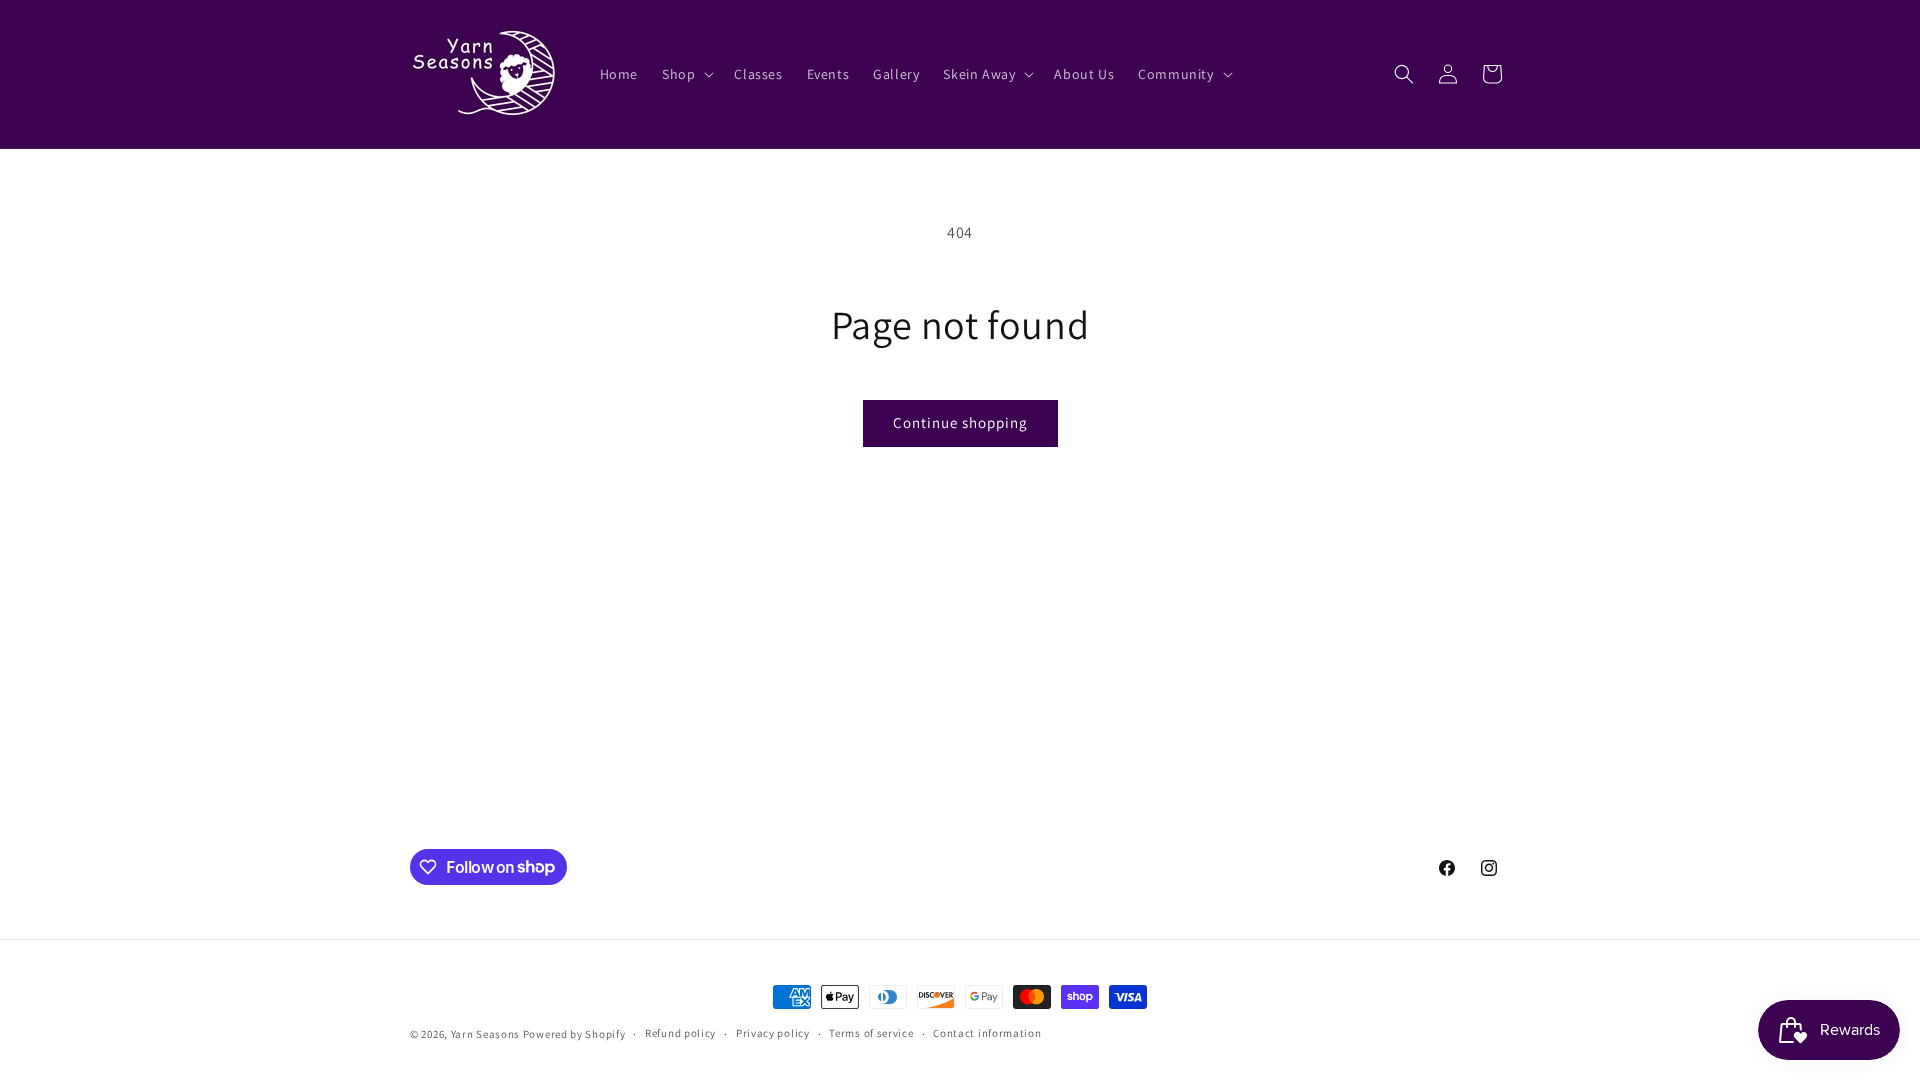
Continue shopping (960, 422)
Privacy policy (773, 1033)
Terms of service (871, 1033)
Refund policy (680, 1033)
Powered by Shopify (574, 1034)
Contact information (987, 1033)
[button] (686, 74)
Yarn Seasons (485, 1034)
